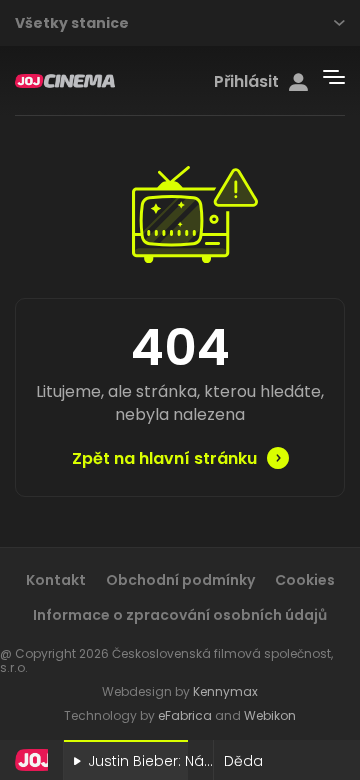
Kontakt (56, 580)
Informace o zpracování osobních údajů (180, 615)
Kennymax (225, 691)
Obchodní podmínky (180, 580)
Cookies (305, 580)
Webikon (270, 715)
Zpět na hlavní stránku (164, 458)
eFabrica (185, 715)
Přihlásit (246, 82)
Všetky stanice (72, 23)
